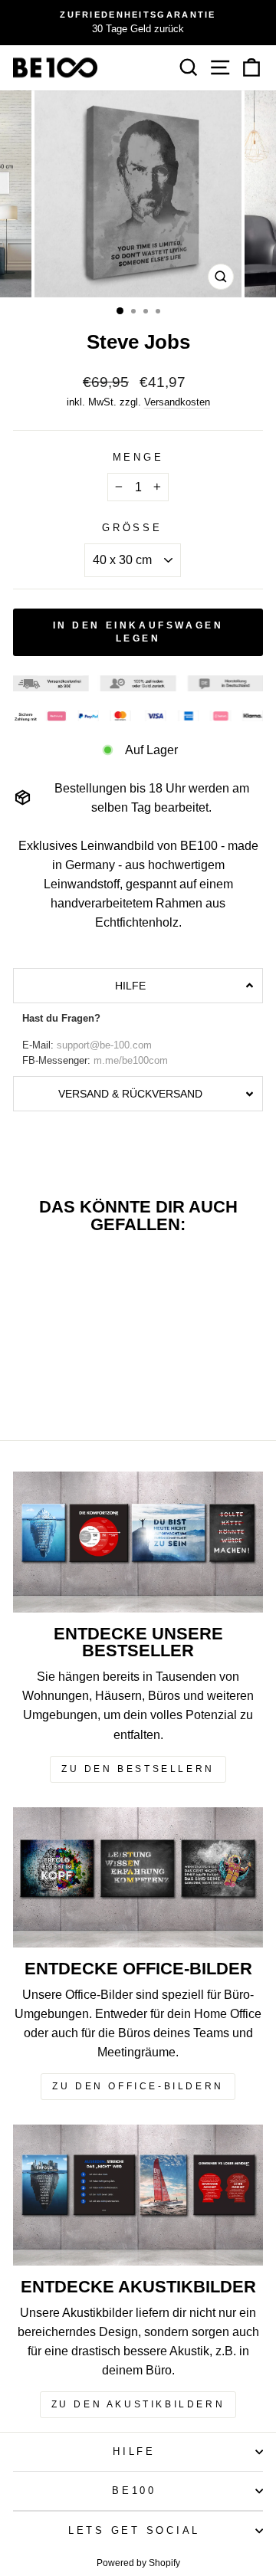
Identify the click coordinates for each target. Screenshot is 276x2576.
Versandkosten (177, 402)
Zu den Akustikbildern (138, 2404)
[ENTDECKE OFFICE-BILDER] (138, 1877)
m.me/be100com (131, 1061)
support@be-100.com (104, 1045)
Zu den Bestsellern (138, 1769)
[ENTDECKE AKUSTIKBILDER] (138, 2195)
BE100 (134, 2491)
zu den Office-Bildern (138, 2086)
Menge (138, 458)
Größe (132, 528)
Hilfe (134, 2452)
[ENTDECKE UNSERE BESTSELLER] (138, 1542)
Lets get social (134, 2531)
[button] (138, 986)
